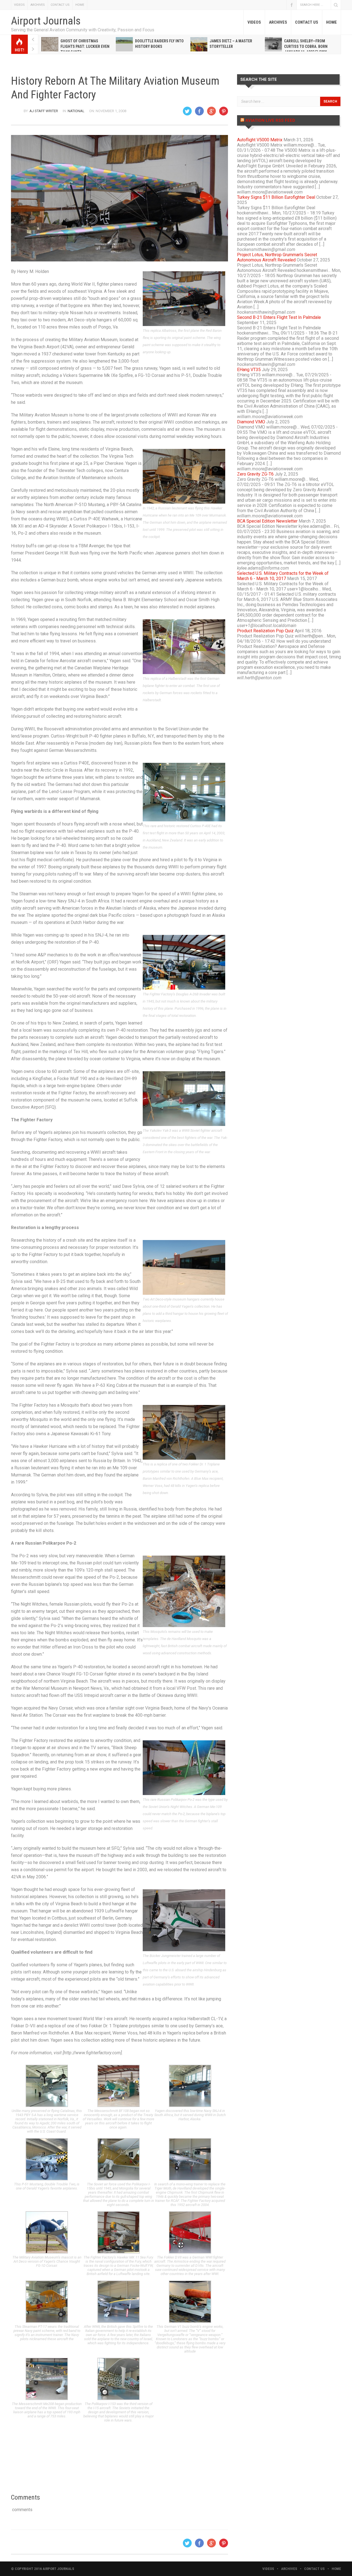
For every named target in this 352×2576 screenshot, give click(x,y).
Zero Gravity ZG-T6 (255, 474)
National (76, 111)
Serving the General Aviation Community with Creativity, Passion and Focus (83, 30)
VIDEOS (19, 5)
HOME (80, 5)
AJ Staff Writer (44, 111)
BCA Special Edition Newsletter (267, 521)
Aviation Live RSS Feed (270, 120)
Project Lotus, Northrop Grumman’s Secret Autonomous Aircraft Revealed (277, 257)
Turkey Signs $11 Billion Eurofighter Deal (276, 197)
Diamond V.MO (251, 422)
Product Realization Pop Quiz (265, 631)
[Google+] (211, 111)
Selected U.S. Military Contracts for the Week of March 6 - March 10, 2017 (283, 576)
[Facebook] (199, 111)
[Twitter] (187, 111)
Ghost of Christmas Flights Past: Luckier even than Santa (85, 46)
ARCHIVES (38, 5)
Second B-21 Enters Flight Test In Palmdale (279, 317)
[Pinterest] (224, 111)
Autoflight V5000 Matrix (260, 140)
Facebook (291, 5)
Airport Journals (46, 21)
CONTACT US (60, 5)
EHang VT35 (249, 370)
